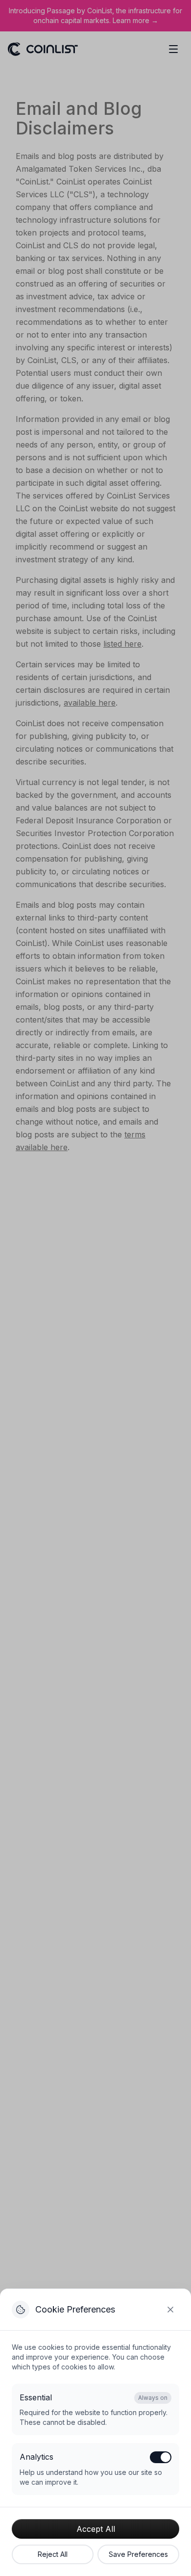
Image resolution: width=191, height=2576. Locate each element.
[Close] (170, 2310)
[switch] (161, 2457)
